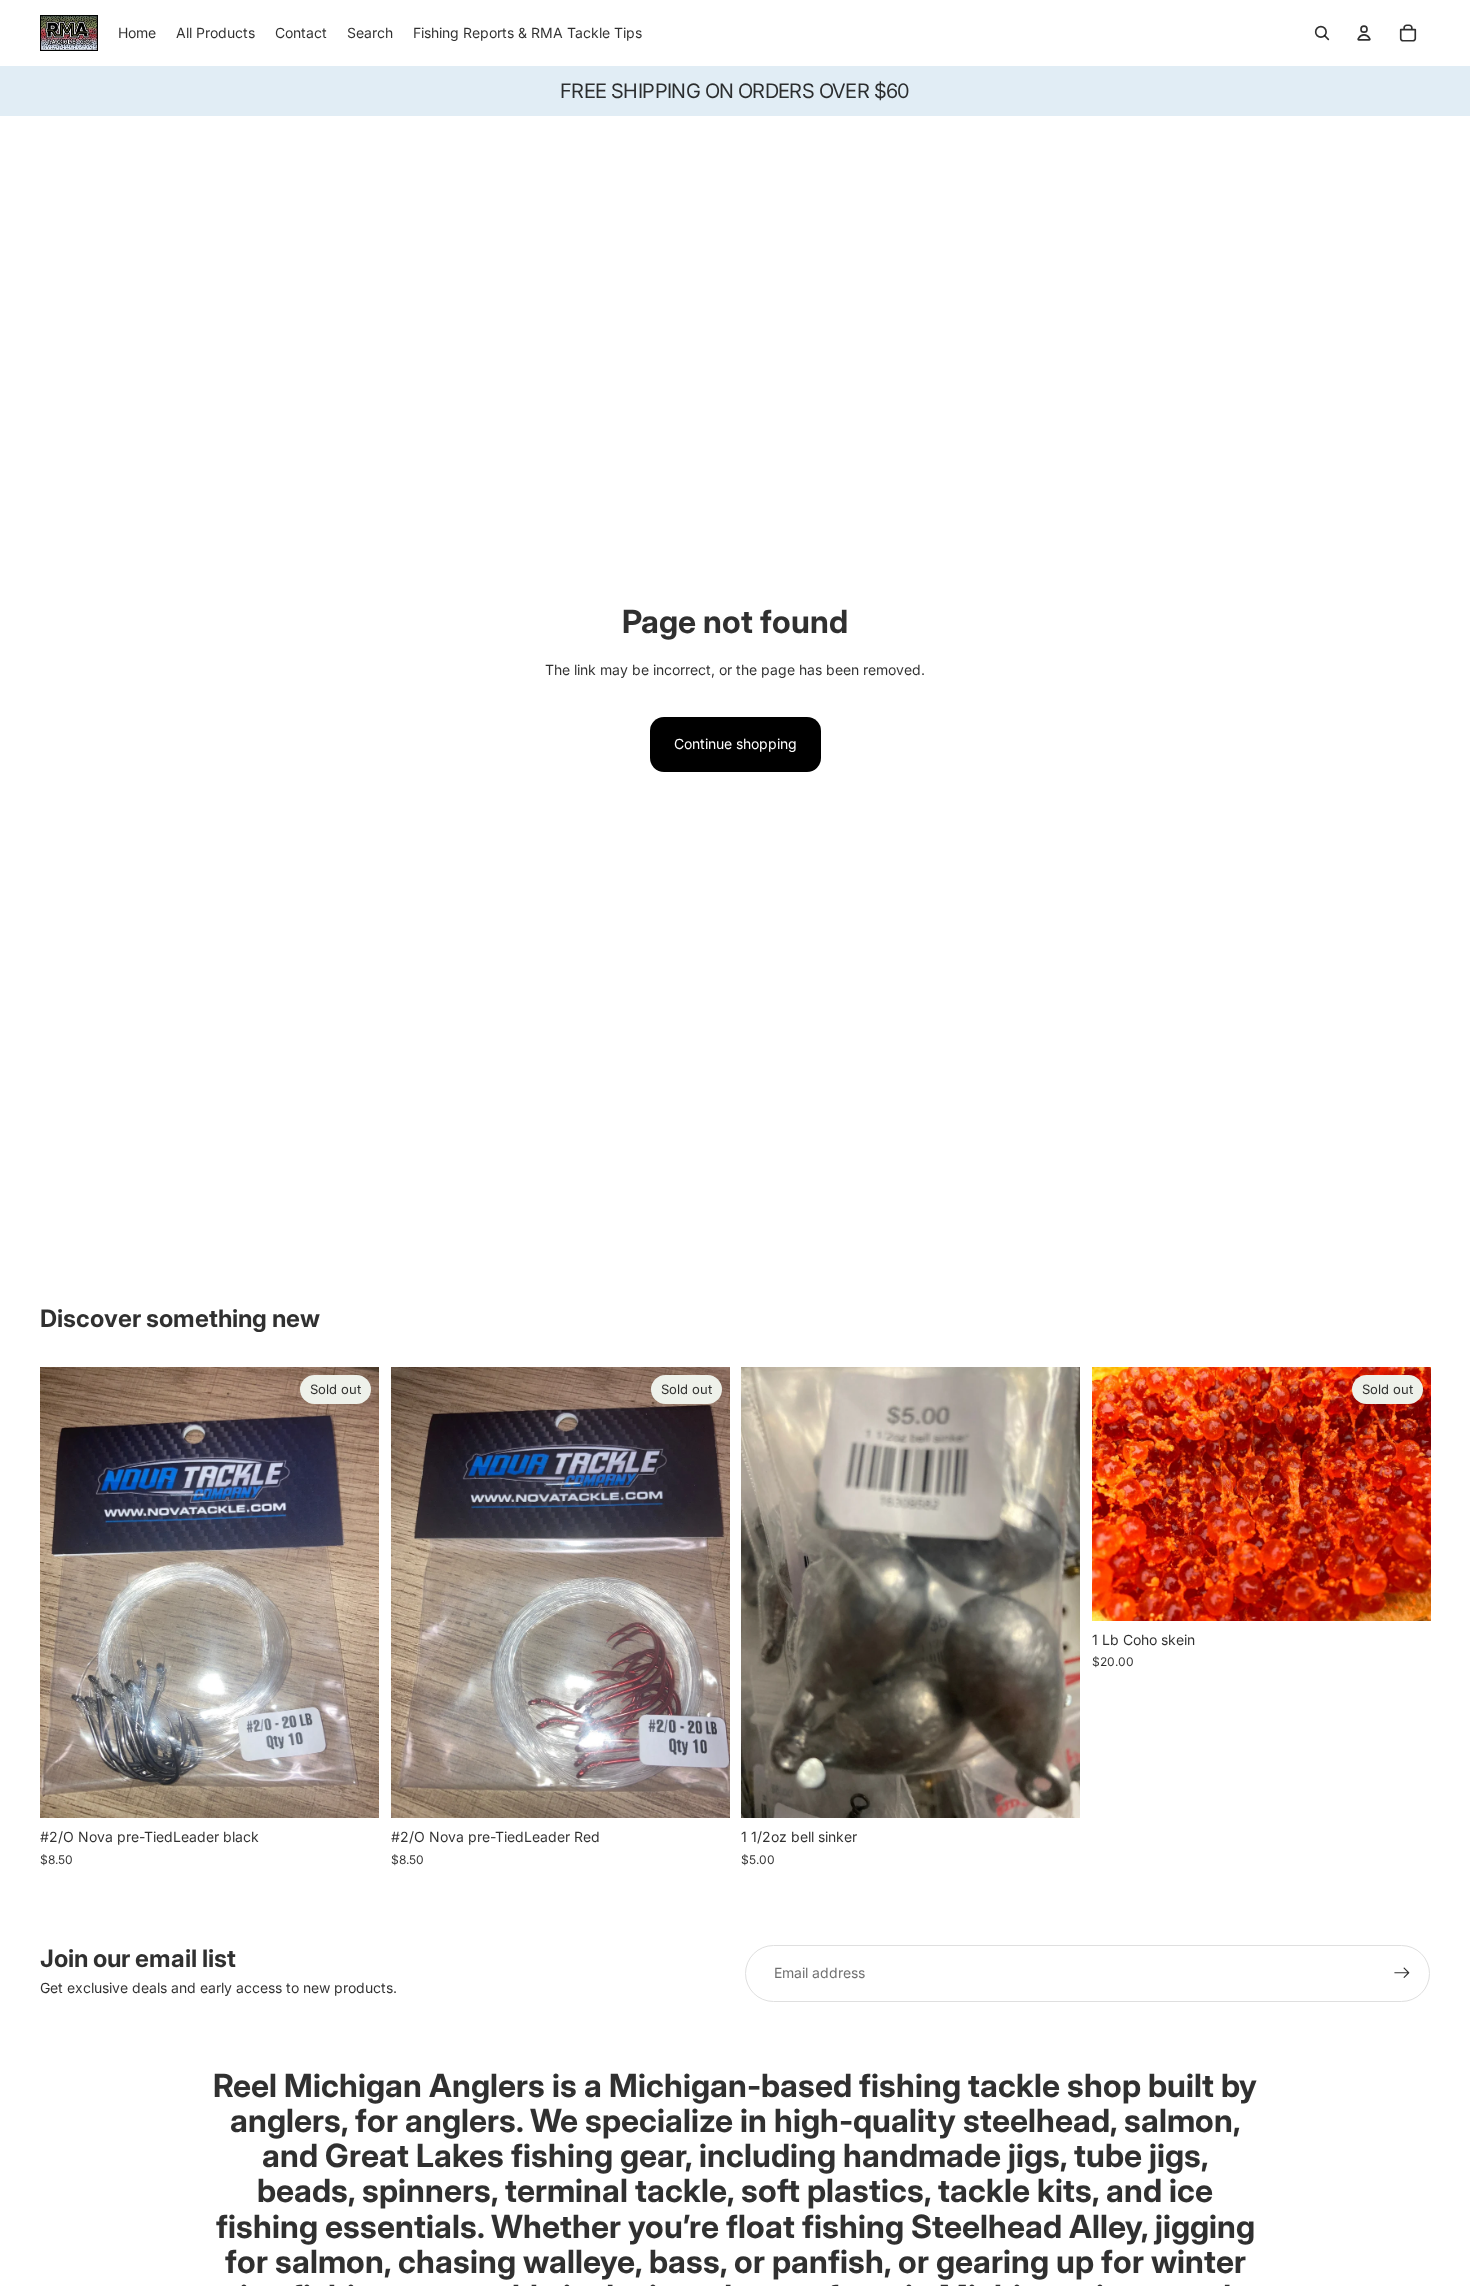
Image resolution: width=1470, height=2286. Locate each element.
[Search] (1322, 33)
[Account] (1364, 33)
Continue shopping (735, 743)
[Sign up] (1402, 1973)
